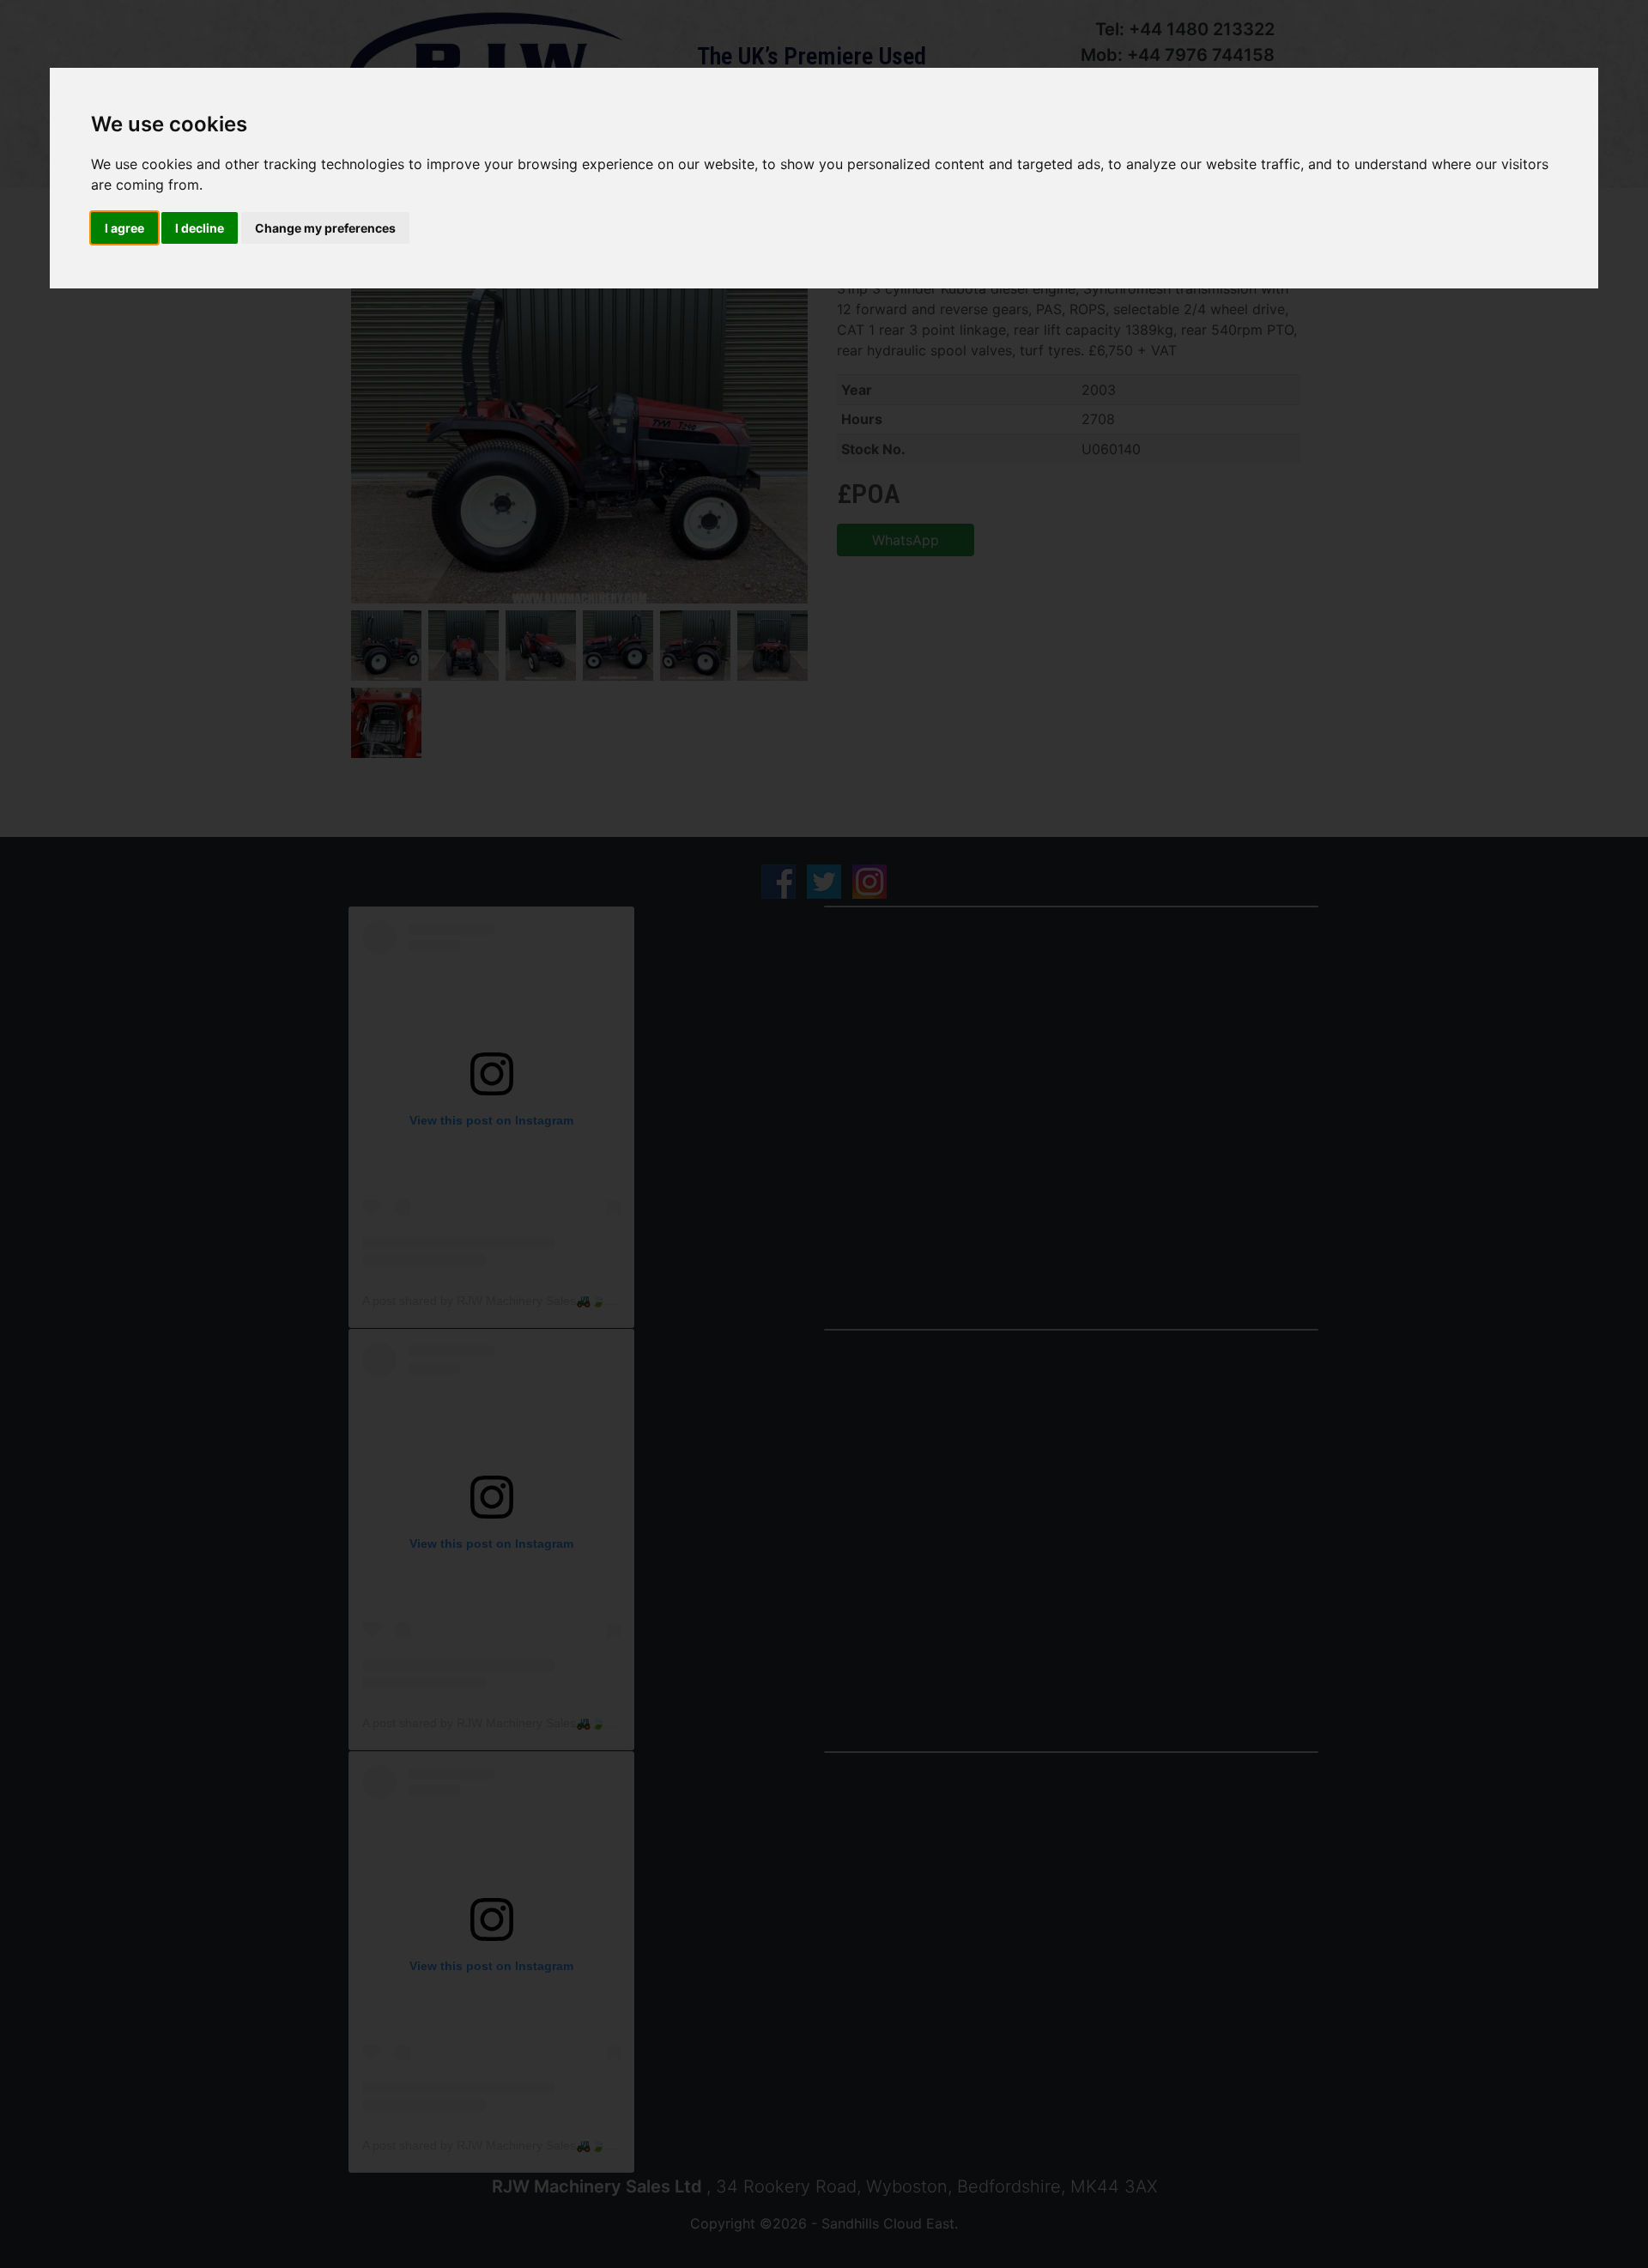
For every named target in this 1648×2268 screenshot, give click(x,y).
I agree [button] (124, 228)
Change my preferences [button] (325, 228)
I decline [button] (200, 228)
